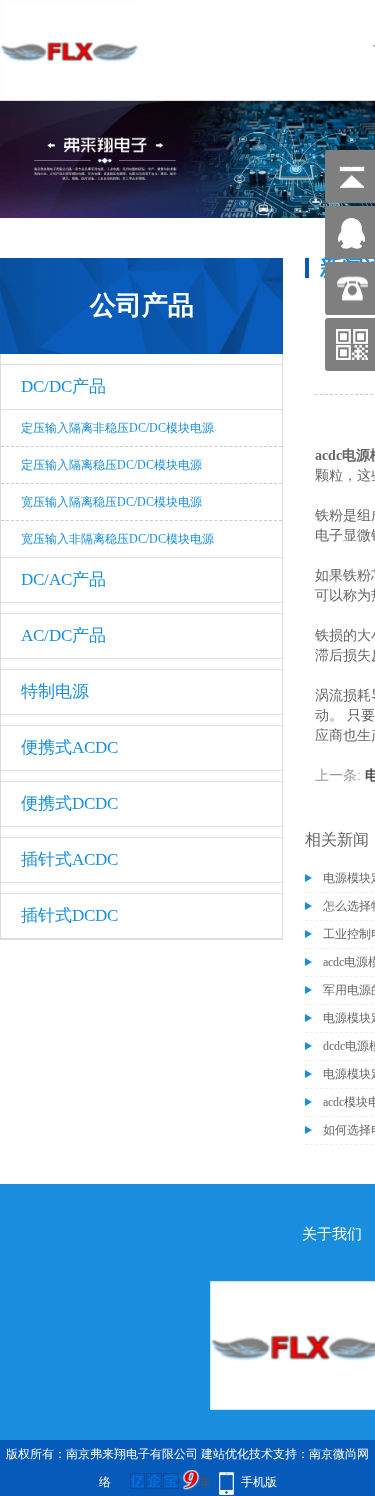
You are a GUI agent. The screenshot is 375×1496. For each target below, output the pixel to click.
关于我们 (332, 1234)
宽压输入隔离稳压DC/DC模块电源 (111, 502)
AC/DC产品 (63, 635)
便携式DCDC (69, 803)
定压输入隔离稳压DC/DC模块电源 (111, 465)
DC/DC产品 (63, 386)
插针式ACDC (69, 859)
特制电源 (55, 691)
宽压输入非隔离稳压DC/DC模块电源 (117, 539)
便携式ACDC (69, 747)
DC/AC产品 (63, 579)
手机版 (259, 1482)
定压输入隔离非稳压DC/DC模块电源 (117, 428)
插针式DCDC (69, 915)
